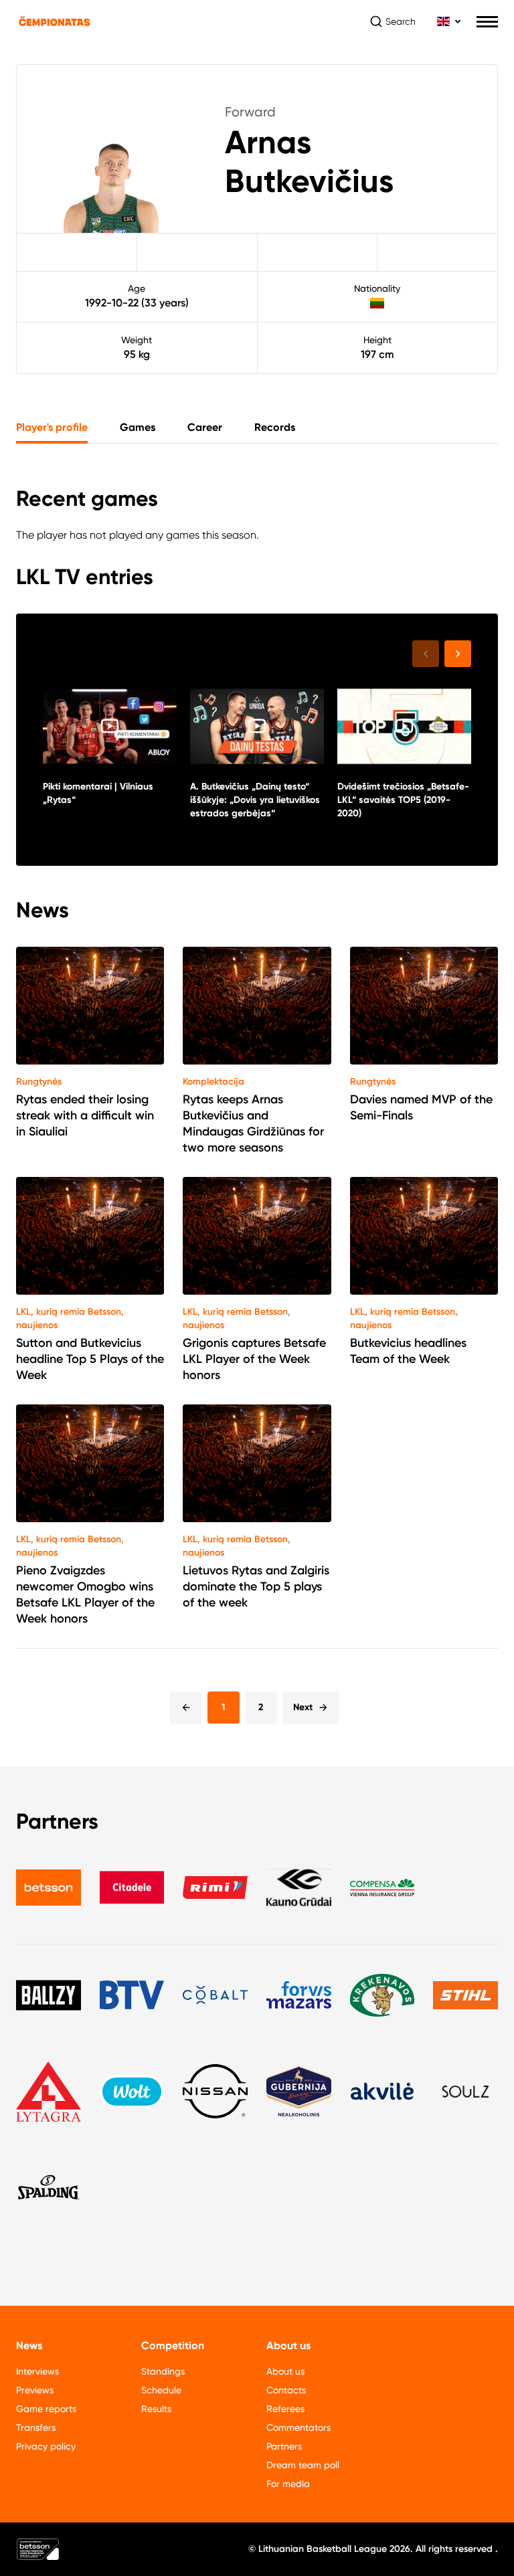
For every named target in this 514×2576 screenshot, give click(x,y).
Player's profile (52, 427)
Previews (35, 2390)
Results (156, 2409)
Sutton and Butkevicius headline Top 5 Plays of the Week (90, 1359)
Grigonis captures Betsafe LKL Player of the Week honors (254, 1359)
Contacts (286, 2390)
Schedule (161, 2390)
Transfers (36, 2427)
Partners (284, 2446)
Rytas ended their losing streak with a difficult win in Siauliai (85, 1115)
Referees (285, 2409)
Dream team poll (303, 2465)
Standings (163, 2371)
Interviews (37, 2371)
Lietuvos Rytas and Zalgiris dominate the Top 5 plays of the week (256, 1586)
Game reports (46, 2409)
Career (205, 427)
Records (275, 427)
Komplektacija (213, 1082)
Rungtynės (39, 1082)
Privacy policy (46, 2446)
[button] (458, 654)
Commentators (298, 2427)
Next (303, 1707)
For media (288, 2484)
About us (285, 2371)
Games (138, 427)
